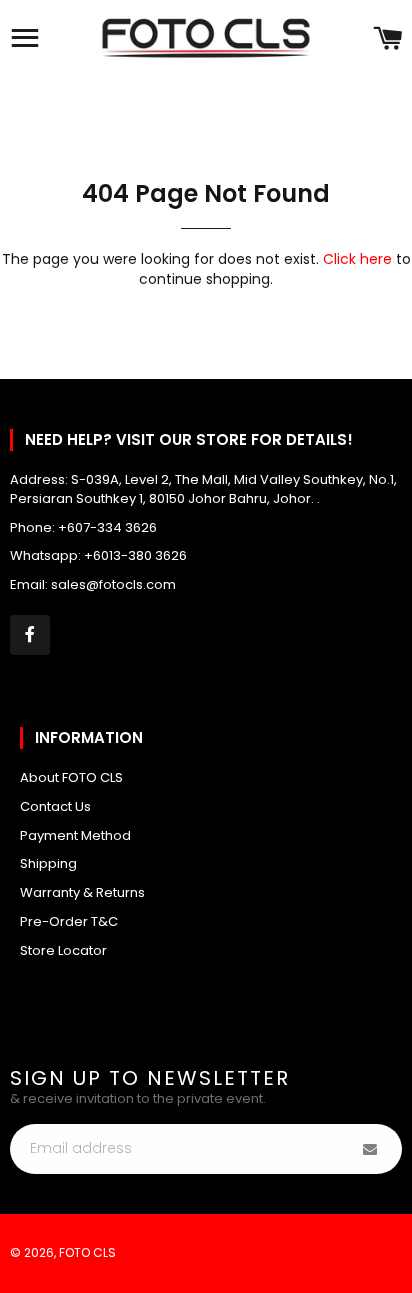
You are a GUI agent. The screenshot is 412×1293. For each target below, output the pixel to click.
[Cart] (387, 40)
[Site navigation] (25, 40)
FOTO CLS (87, 1252)
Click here (357, 259)
